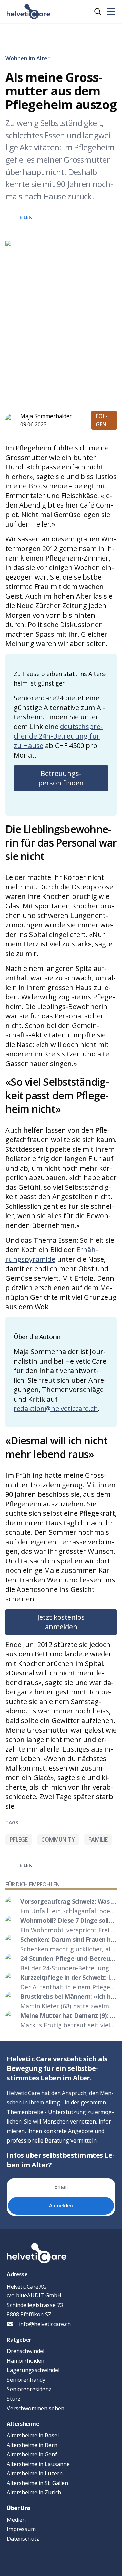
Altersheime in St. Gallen (37, 2483)
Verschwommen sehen (36, 2408)
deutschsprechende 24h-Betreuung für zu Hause (58, 736)
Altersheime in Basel (33, 2435)
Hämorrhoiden (26, 2361)
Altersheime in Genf (32, 2454)
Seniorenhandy (26, 2380)
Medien (16, 2520)
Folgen (101, 420)
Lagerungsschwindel (33, 2370)
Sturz (14, 2399)
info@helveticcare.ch (45, 2324)
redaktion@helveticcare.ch (56, 1409)
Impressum (21, 2529)
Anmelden (61, 2206)
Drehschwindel (26, 2351)
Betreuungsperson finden (61, 778)
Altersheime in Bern (32, 2445)
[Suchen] (98, 12)
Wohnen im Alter (28, 58)
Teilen (24, 217)
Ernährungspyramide (52, 1254)
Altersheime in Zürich (34, 2492)
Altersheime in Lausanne (38, 2464)
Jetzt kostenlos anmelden (61, 1622)
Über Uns (19, 2508)
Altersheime (23, 2424)
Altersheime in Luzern (35, 2473)
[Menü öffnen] (111, 12)
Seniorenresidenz (29, 2389)
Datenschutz (23, 2539)
